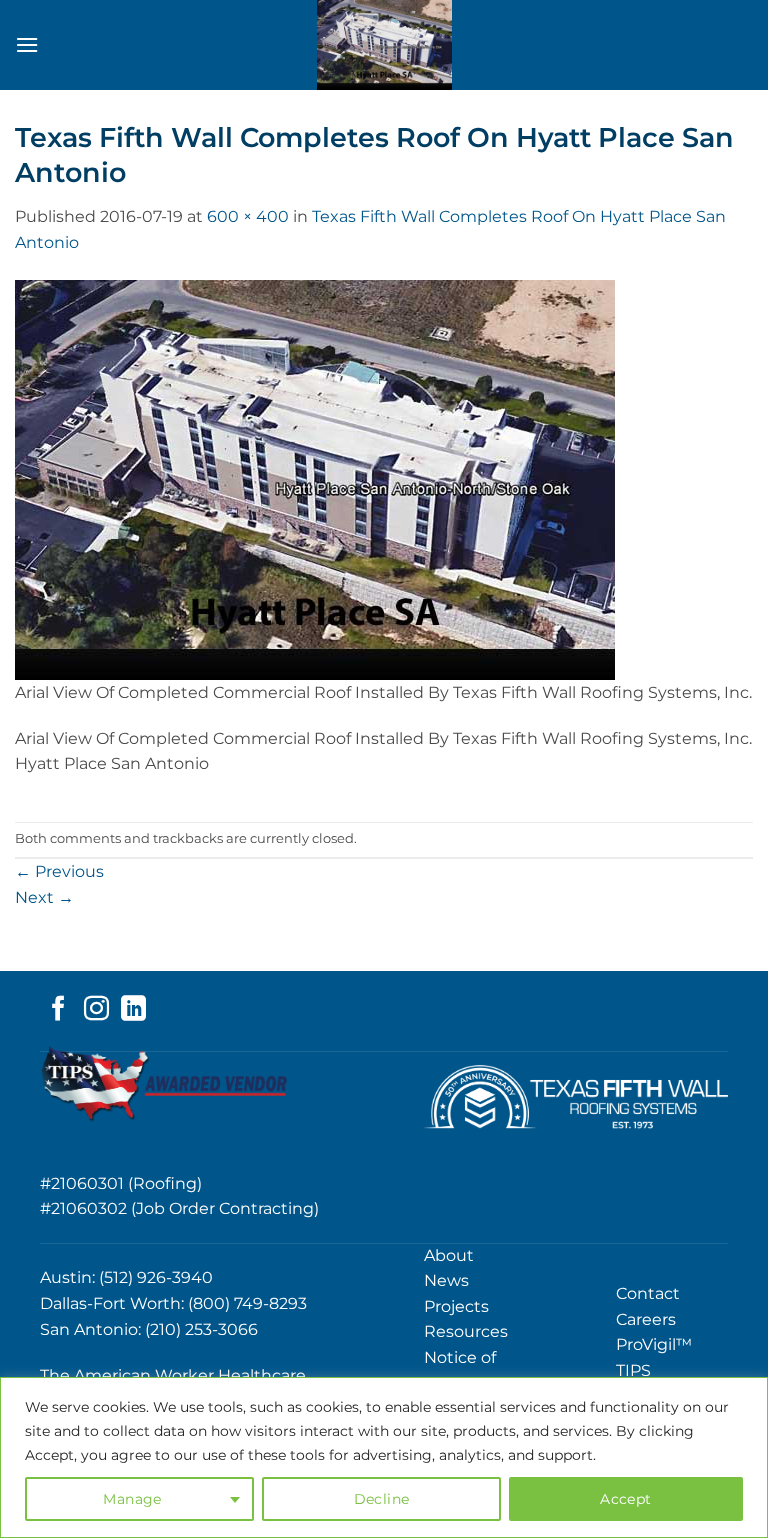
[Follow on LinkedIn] (133, 1010)
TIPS (633, 1370)
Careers (646, 1319)
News (446, 1280)
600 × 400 (248, 216)
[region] (384, 1457)
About (449, 1255)
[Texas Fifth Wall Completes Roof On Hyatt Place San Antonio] (315, 478)
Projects (456, 1306)
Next (44, 897)
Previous (59, 871)
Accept (626, 1499)
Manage (132, 1499)
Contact (648, 1293)
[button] (27, 44)
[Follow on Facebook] (58, 1010)
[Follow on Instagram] (96, 1010)
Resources (466, 1331)
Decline (382, 1499)
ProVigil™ (654, 1344)
